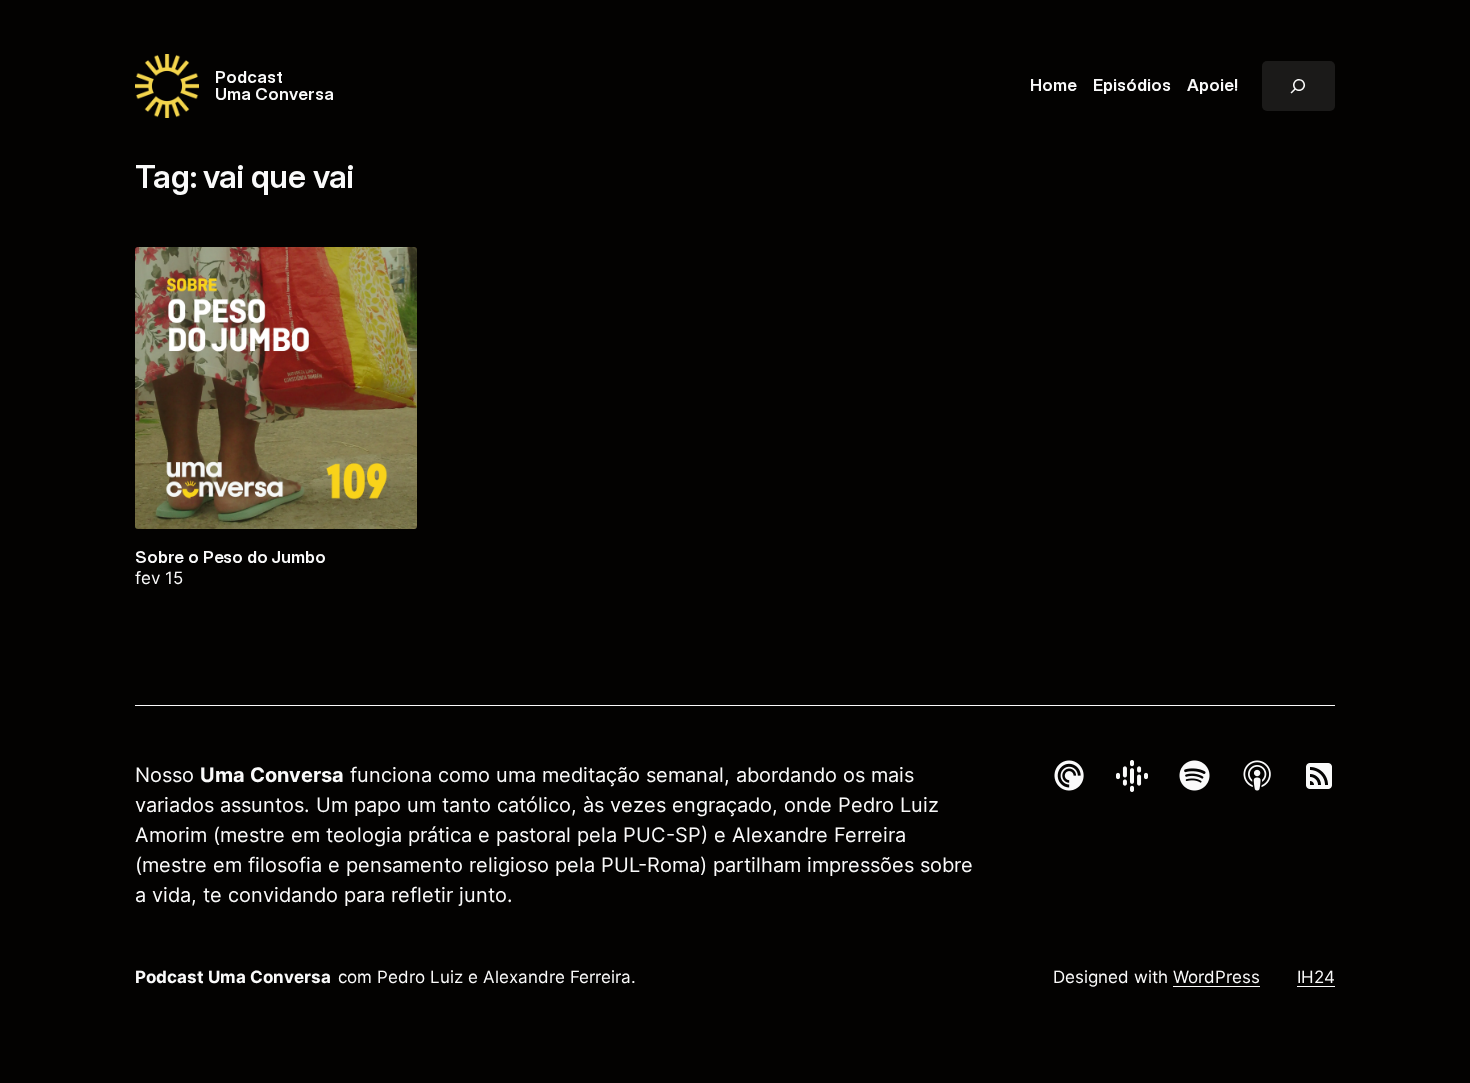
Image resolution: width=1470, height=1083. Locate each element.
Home (1053, 85)
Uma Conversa (274, 94)
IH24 (1316, 977)
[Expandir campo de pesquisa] (1298, 86)
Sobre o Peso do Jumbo (230, 557)
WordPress (1216, 977)
